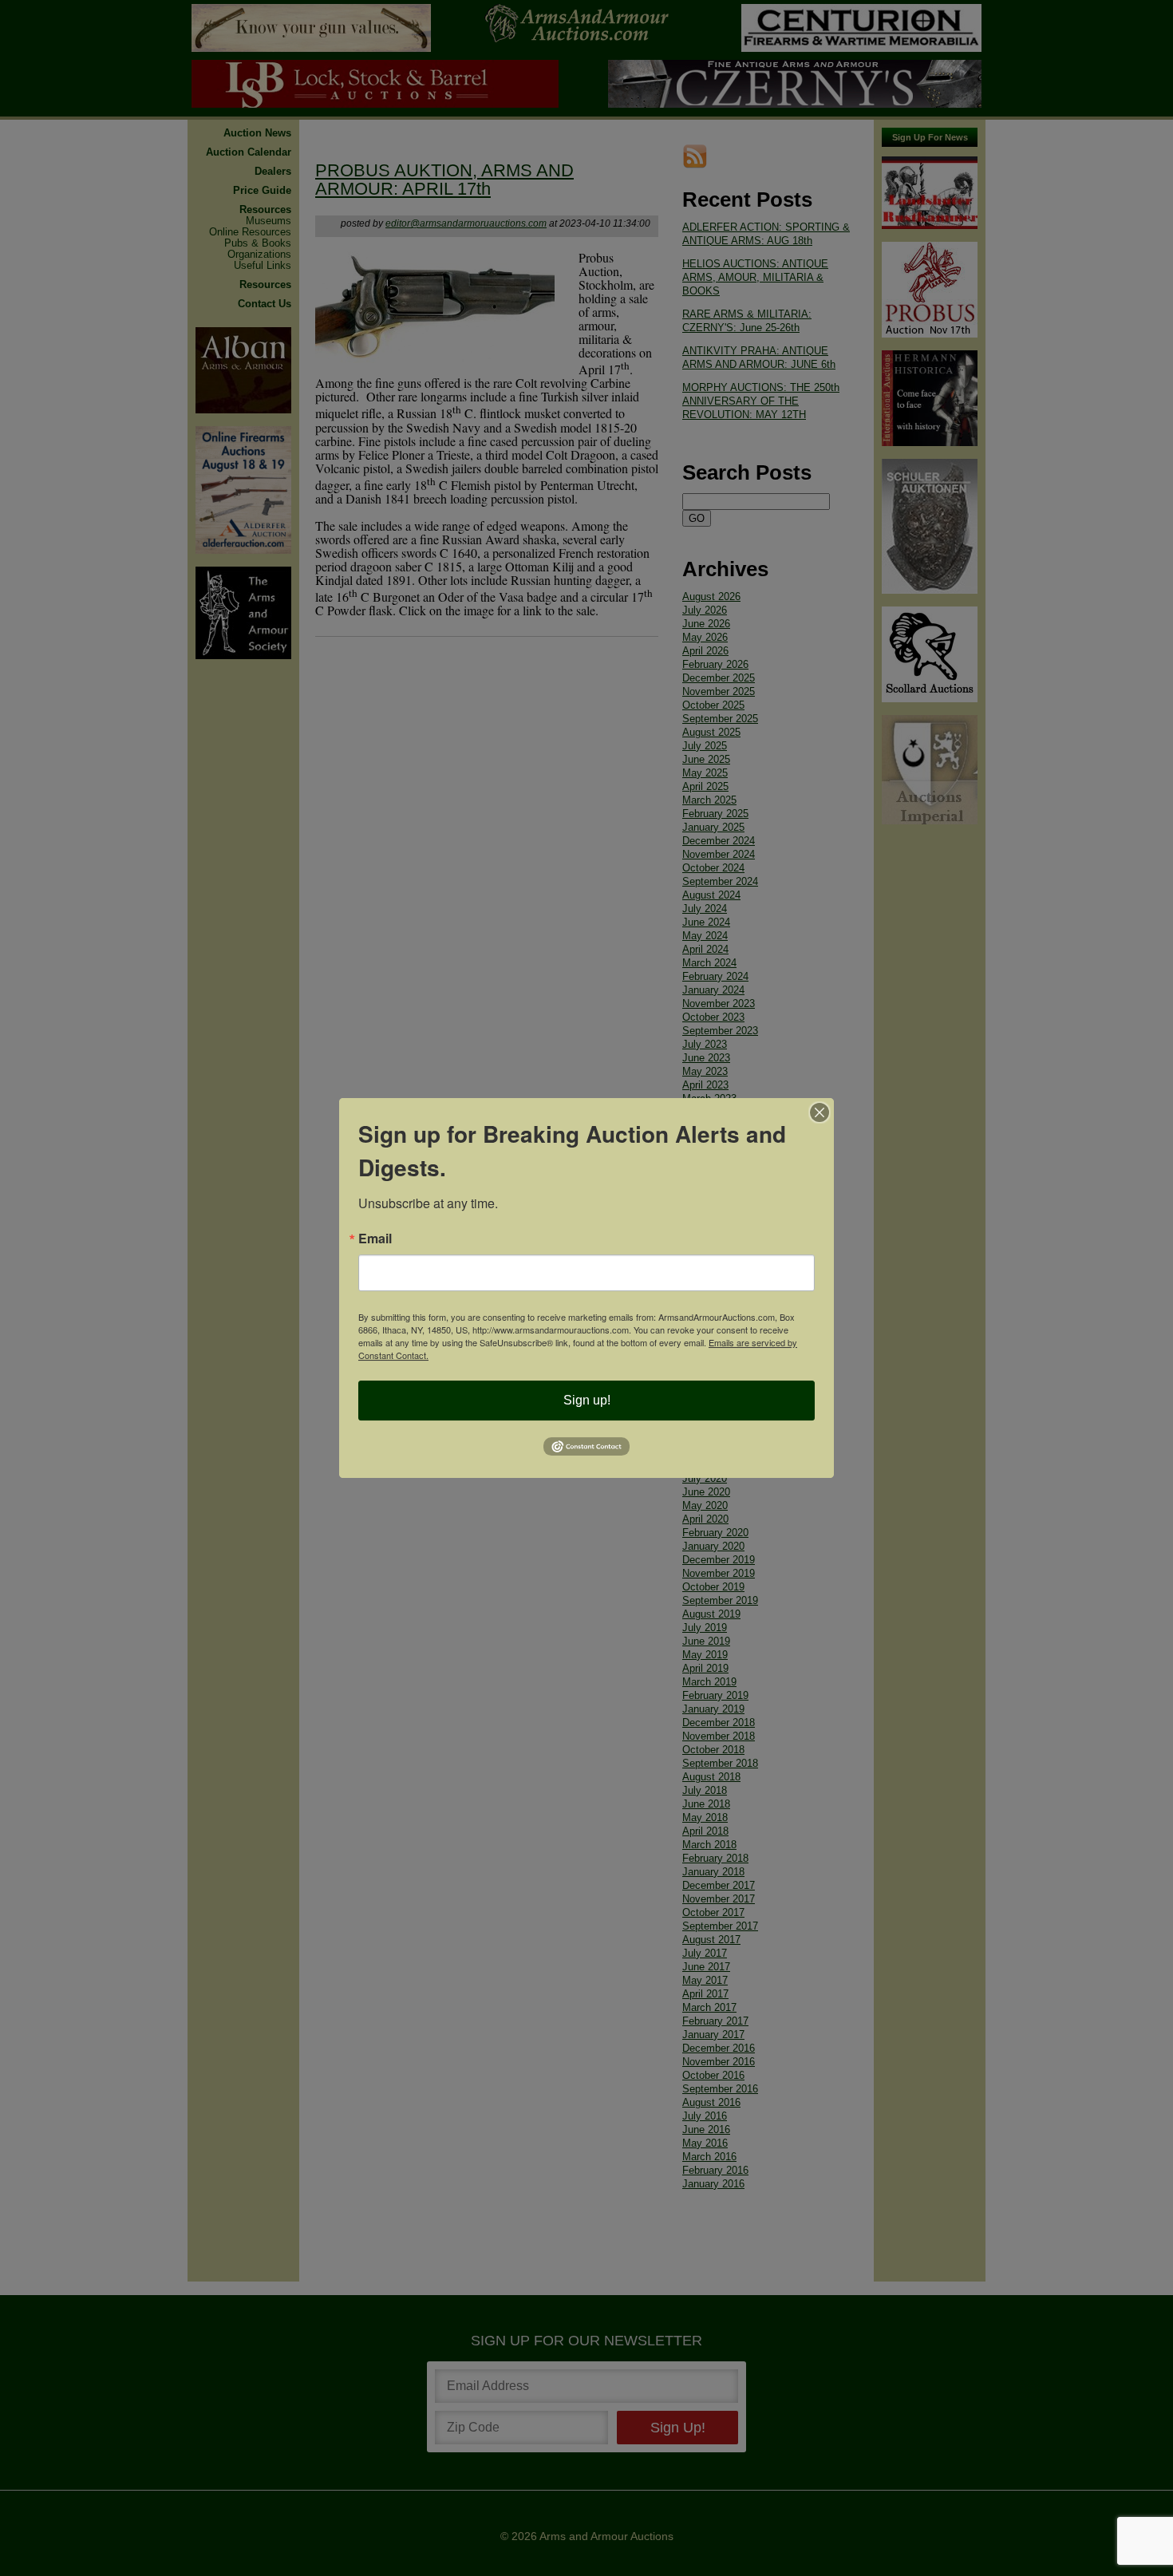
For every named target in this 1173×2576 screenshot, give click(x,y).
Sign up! (587, 1400)
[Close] (820, 1112)
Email (375, 1239)
